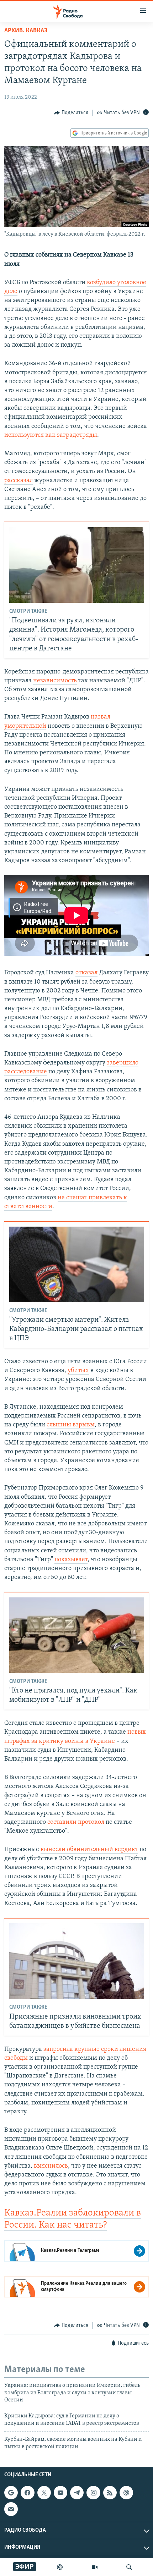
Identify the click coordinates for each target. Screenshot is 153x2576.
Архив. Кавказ (26, 31)
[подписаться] (11, 2509)
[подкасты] (60, 2567)
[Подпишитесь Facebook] (27, 2493)
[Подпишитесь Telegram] (77, 2493)
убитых (78, 1371)
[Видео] (95, 2567)
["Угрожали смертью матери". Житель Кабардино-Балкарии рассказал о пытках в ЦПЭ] (77, 1264)
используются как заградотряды (51, 435)
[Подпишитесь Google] (11, 2493)
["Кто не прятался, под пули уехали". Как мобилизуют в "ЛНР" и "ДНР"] (77, 1635)
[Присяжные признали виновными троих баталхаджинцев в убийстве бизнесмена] (77, 1961)
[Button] (71, 113)
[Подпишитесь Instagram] (93, 2493)
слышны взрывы (71, 1425)
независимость (55, 681)
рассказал (19, 481)
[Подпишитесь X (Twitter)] (44, 2493)
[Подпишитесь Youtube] (60, 2493)
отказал (86, 973)
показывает (71, 1560)
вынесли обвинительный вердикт (89, 1850)
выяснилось (51, 2166)
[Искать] (129, 2567)
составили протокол (76, 1822)
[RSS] (110, 2493)
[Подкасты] (126, 2493)
